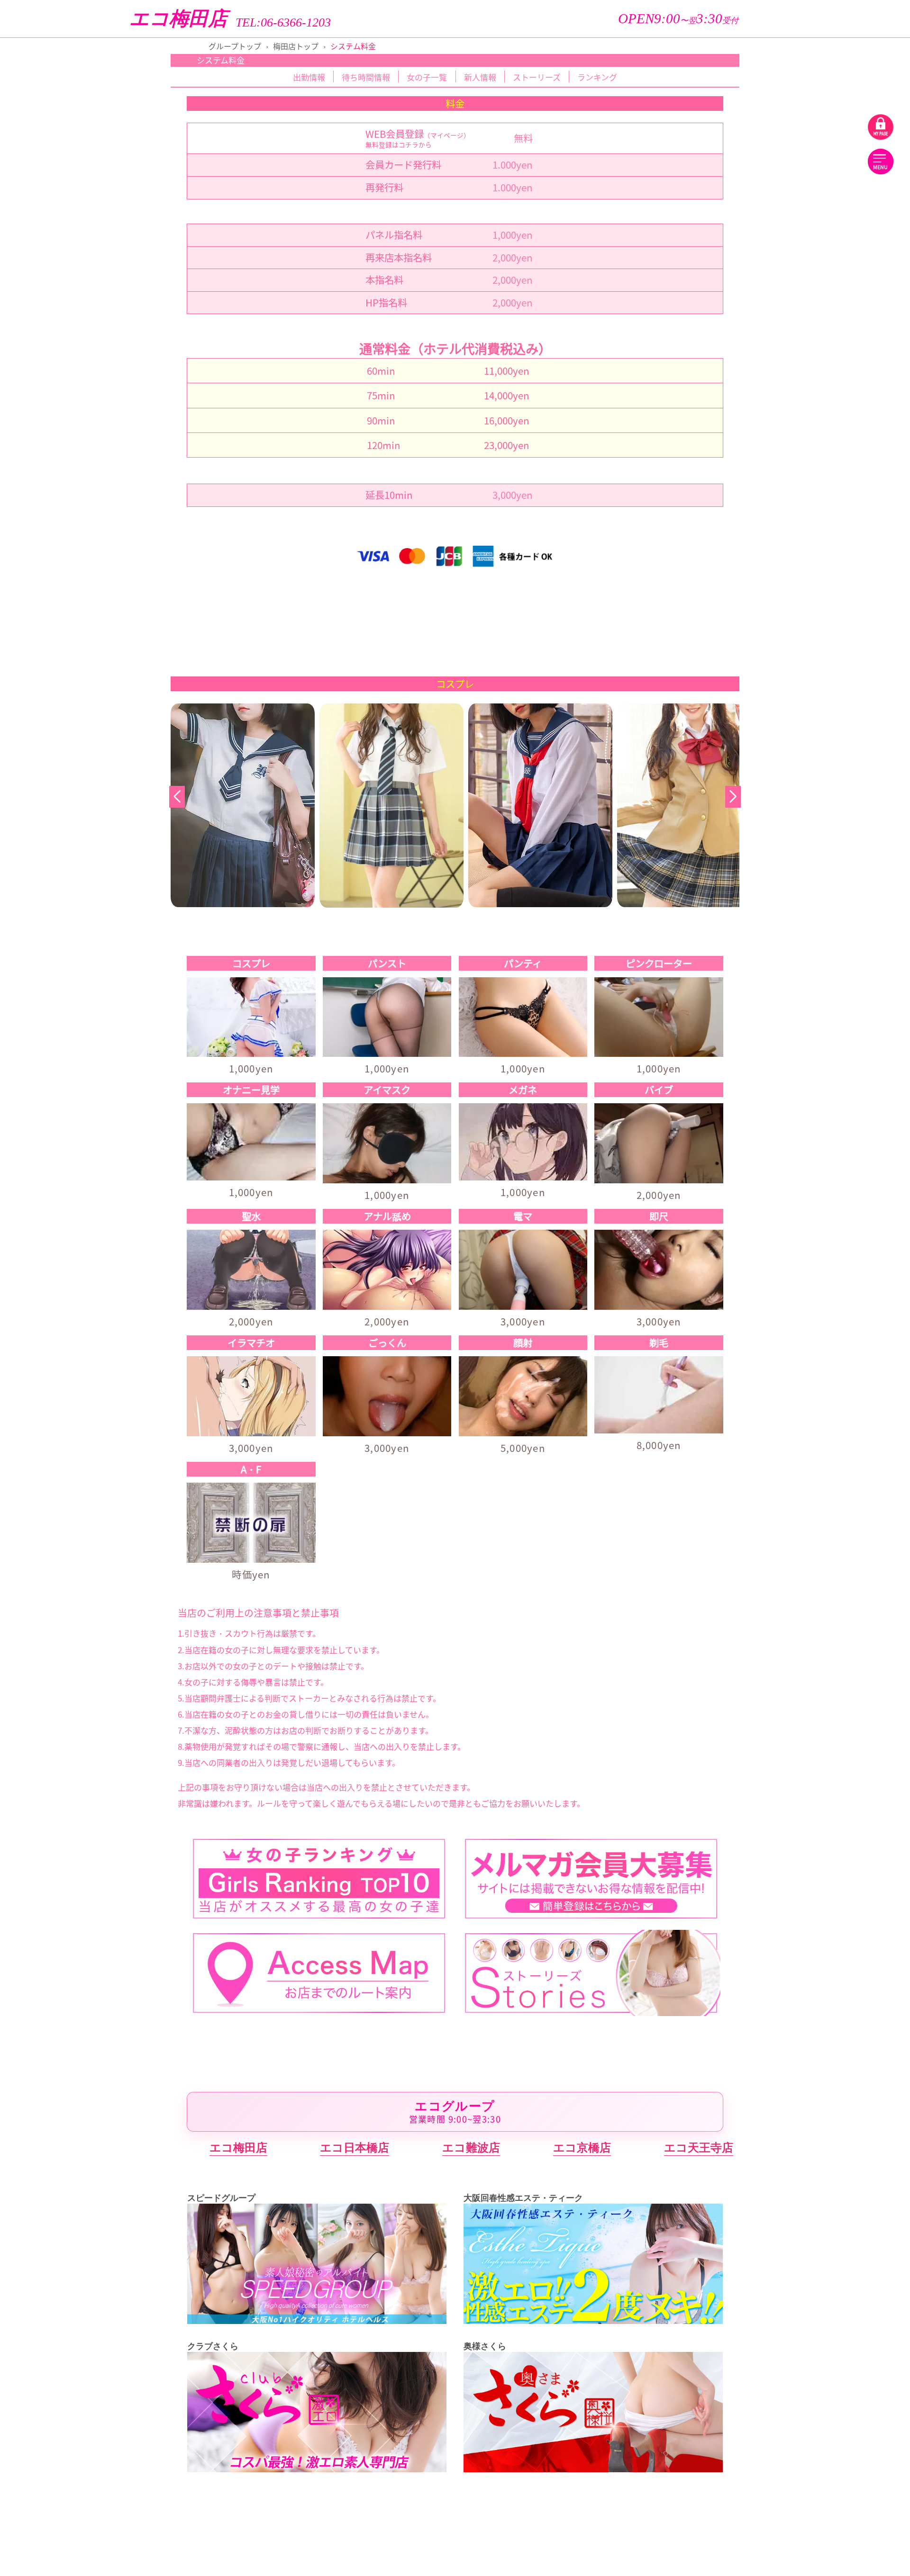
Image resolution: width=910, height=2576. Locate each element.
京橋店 (831, 387)
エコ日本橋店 (355, 2148)
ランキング (597, 77)
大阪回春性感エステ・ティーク (768, 591)
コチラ (409, 144)
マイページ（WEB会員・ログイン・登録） (768, 293)
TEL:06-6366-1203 (283, 23)
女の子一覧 (427, 77)
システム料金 (835, 184)
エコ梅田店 (178, 19)
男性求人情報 (835, 266)
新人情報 (835, 117)
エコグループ (768, 357)
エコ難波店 (471, 2148)
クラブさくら (768, 665)
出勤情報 (835, 90)
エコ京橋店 (582, 2148)
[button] (733, 797)
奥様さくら (768, 767)
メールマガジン (835, 238)
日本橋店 (831, 416)
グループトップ (235, 46)
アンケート (835, 211)
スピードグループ (768, 489)
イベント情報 (835, 144)
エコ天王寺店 (699, 2148)
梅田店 (831, 621)
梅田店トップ (296, 46)
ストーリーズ (835, 63)
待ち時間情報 (366, 77)
